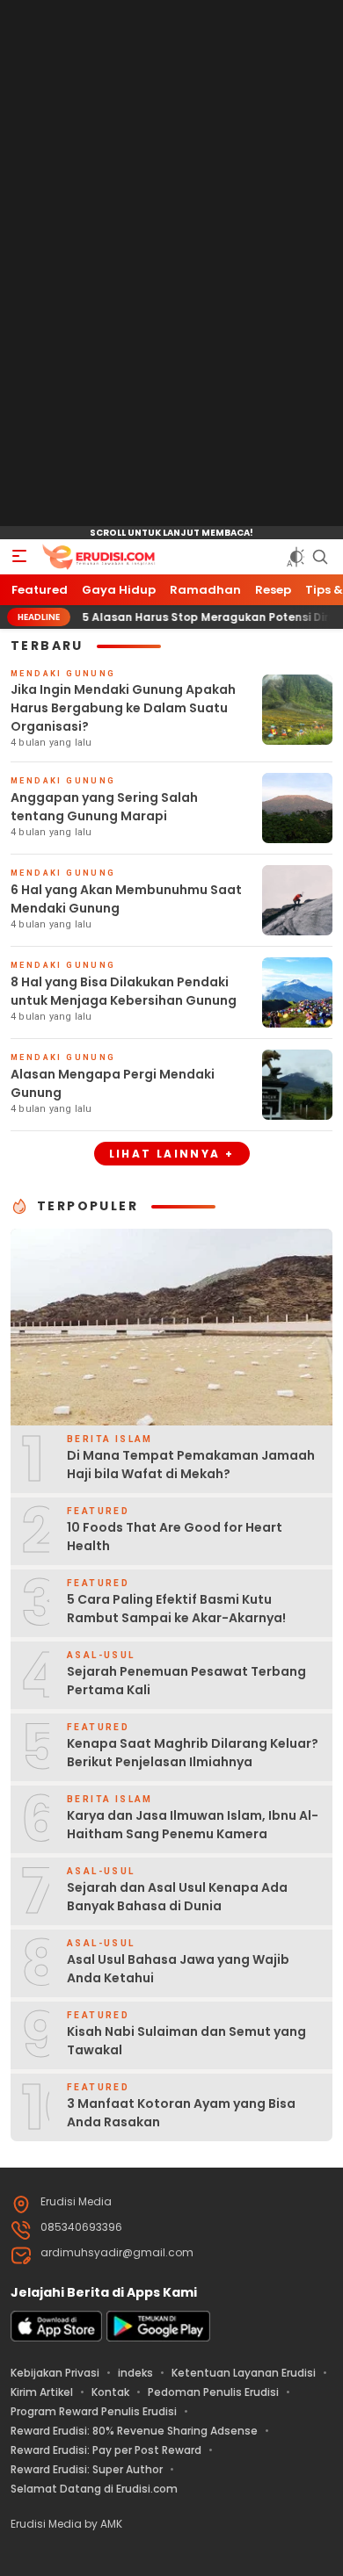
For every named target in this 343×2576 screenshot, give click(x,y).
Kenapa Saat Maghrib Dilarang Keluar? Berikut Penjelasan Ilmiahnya (193, 1753)
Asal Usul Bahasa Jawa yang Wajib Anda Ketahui (178, 1969)
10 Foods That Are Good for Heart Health (175, 1537)
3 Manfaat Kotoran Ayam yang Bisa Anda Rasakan (181, 2113)
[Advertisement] (171, 263)
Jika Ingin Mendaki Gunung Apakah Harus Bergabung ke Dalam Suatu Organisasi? (123, 708)
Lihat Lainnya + (172, 1154)
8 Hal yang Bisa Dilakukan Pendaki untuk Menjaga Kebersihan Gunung (124, 991)
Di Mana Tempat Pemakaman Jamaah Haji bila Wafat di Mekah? (191, 1465)
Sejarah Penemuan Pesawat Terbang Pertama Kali (186, 1681)
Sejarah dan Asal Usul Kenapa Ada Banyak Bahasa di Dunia (177, 1897)
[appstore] (56, 2338)
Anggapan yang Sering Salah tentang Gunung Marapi (104, 807)
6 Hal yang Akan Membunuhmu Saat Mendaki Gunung (126, 899)
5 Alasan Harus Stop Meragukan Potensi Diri (180, 617)
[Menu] (19, 557)
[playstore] (158, 2338)
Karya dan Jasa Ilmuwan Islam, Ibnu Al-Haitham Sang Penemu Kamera (193, 1825)
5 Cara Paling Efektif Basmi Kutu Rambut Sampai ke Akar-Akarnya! (176, 1609)
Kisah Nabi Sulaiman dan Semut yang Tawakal (186, 2041)
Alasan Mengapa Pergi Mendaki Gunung (113, 1083)
